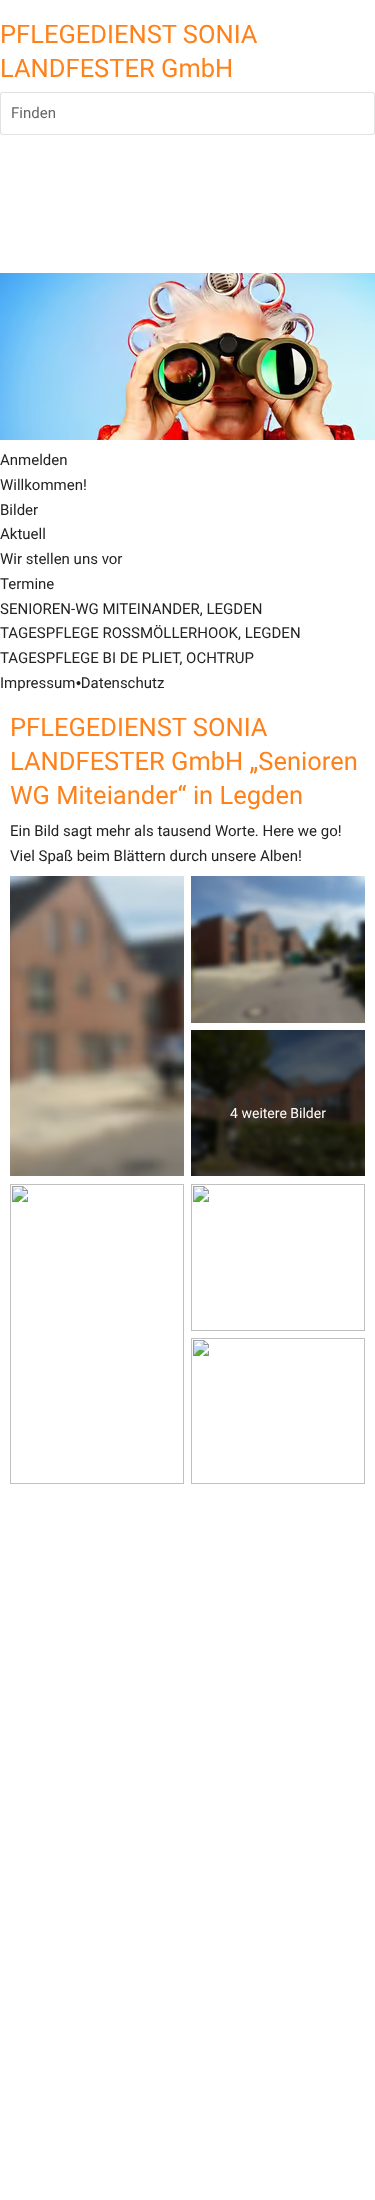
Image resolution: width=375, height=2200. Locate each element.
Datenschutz (123, 683)
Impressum (37, 683)
